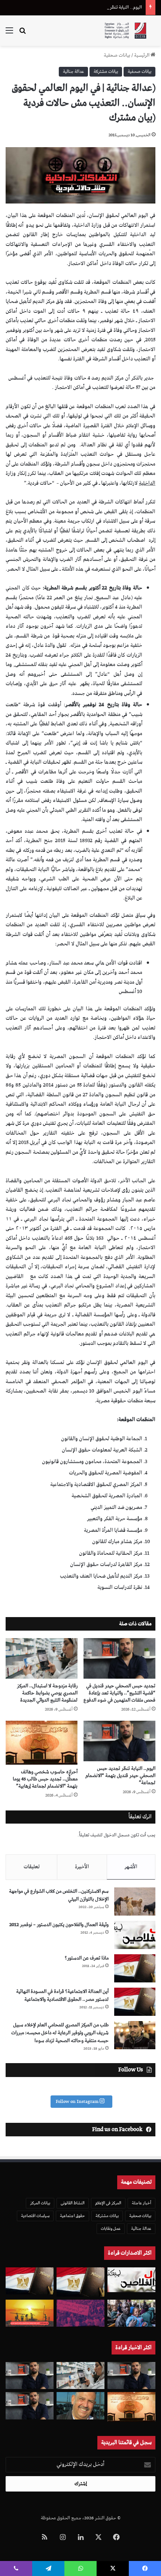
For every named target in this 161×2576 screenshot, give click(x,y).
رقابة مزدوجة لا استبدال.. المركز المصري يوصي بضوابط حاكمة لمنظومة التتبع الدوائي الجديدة (47, 1693)
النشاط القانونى (73, 2203)
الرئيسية (142, 55)
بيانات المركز (40, 2203)
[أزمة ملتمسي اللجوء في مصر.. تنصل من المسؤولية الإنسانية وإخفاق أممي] (131, 2313)
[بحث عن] (22, 34)
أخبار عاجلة (142, 2203)
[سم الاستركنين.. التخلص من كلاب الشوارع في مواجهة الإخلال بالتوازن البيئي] (135, 1901)
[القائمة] (9, 34)
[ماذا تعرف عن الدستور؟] (135, 1968)
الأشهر (131, 1867)
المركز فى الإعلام (108, 2203)
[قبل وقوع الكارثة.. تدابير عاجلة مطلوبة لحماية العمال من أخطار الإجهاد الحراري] (30, 2313)
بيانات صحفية (117, 55)
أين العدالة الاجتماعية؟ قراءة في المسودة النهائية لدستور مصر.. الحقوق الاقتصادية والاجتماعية (62, 1996)
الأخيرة (82, 1867)
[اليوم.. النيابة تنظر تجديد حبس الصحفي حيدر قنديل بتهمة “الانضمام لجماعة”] (119, 1741)
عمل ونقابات (111, 2229)
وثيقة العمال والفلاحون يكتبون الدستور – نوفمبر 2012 (59, 1925)
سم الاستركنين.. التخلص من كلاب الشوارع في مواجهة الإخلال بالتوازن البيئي (59, 1895)
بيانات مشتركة (106, 72)
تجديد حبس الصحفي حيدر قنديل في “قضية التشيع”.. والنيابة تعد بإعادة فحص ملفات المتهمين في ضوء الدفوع (119, 1693)
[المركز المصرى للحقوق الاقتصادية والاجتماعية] (125, 31)
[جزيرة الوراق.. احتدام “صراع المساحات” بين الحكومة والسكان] (80, 2313)
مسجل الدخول (117, 1835)
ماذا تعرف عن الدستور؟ (87, 1958)
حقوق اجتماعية (72, 2216)
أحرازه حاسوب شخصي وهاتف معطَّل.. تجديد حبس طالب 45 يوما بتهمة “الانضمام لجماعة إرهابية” (45, 1779)
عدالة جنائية (73, 72)
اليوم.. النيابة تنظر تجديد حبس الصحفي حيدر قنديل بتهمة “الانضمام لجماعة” (74, 7)
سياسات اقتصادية (35, 2216)
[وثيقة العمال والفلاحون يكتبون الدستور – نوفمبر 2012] (135, 1935)
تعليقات (32, 1867)
